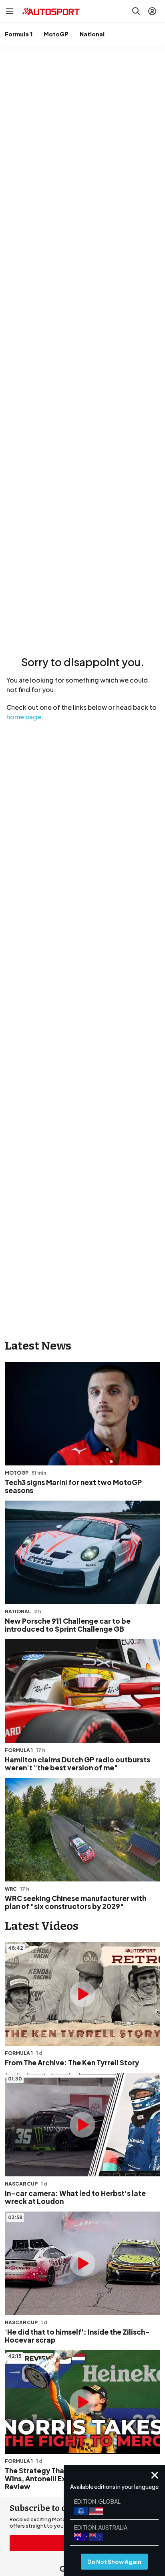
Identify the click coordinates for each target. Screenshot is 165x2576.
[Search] (136, 11)
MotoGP (56, 34)
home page (24, 717)
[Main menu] (10, 11)
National (92, 34)
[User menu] (152, 11)
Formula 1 (19, 34)
